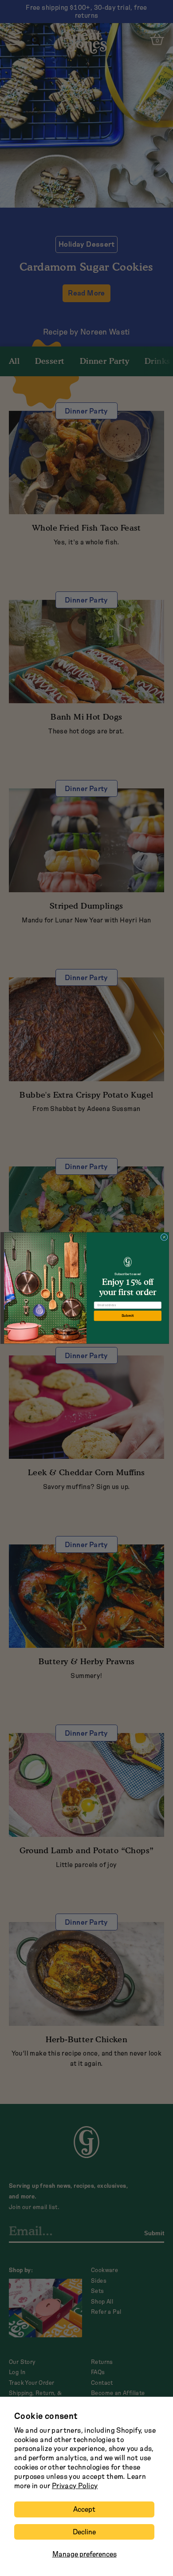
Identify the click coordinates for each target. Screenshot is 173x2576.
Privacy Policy (75, 2486)
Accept (84, 2509)
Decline (84, 2532)
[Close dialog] (164, 1237)
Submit (128, 1316)
